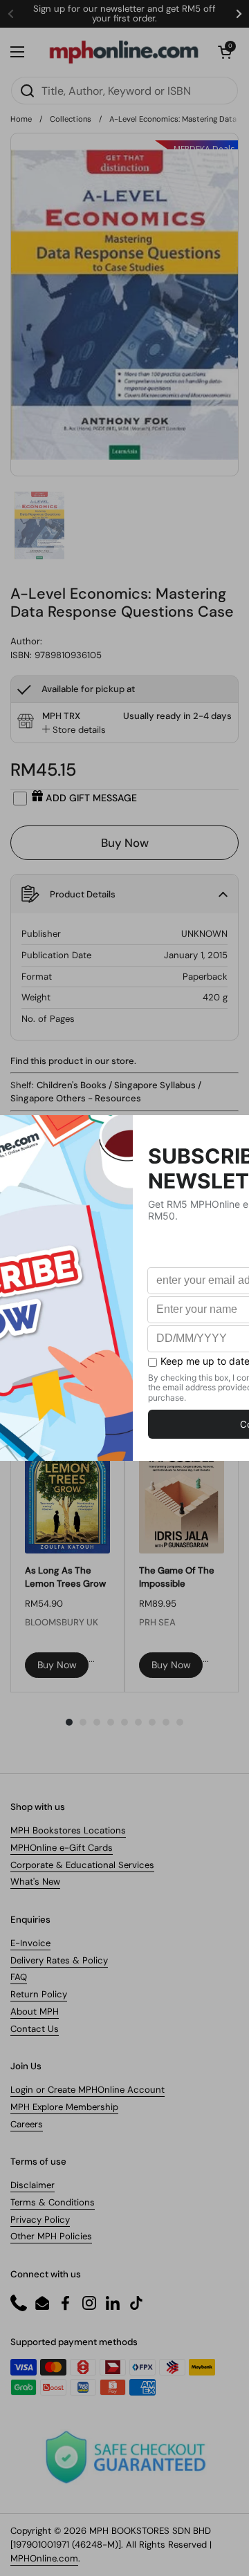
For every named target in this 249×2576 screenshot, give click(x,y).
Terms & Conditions (53, 2202)
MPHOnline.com (44, 2558)
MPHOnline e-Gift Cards (62, 1848)
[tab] (74, 730)
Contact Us (35, 2029)
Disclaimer (33, 2185)
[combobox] (124, 91)
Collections (71, 119)
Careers (27, 2124)
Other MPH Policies (51, 2236)
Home (21, 119)
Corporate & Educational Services (82, 1865)
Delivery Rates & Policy (59, 1960)
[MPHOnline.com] (124, 52)
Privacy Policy (40, 2220)
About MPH (35, 2012)
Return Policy (39, 1994)
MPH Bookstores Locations (68, 1830)
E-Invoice (30, 1943)
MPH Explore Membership (64, 2107)
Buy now (57, 1665)
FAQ (19, 1977)
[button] (225, 52)
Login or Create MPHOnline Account (87, 2090)
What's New (35, 1882)
